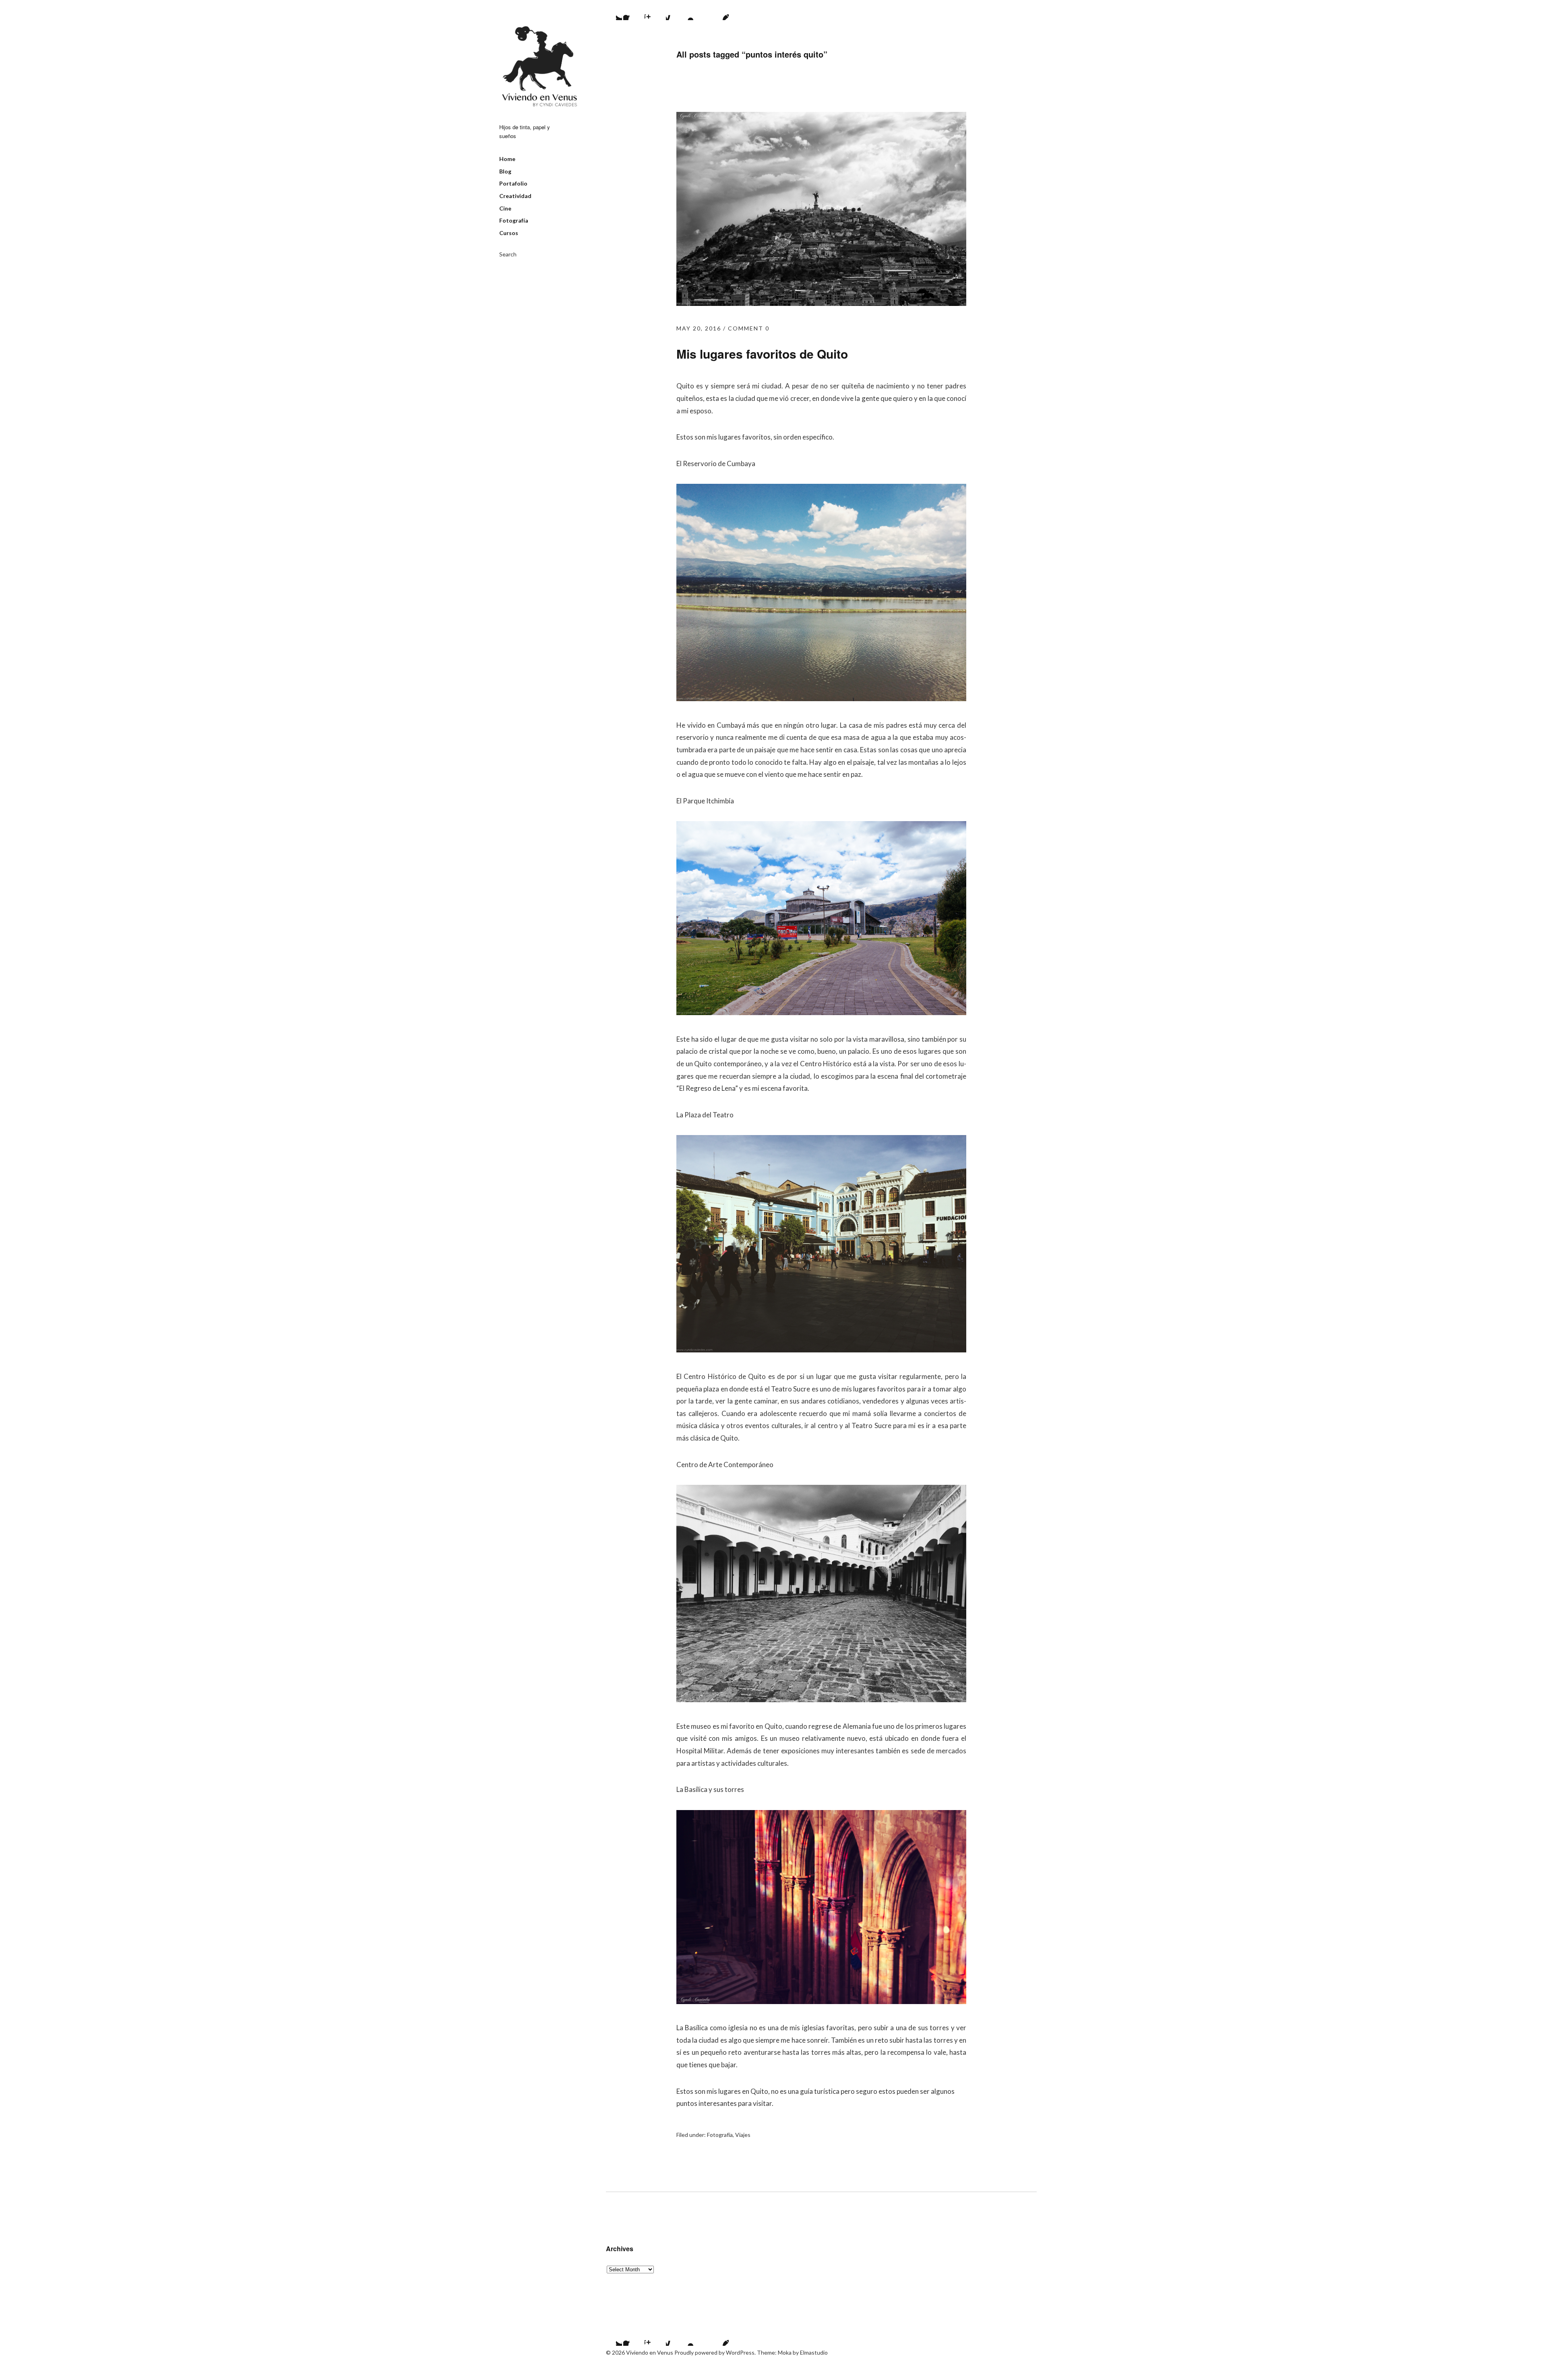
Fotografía (514, 220)
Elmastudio (814, 2352)
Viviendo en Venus (539, 66)
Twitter (612, 10)
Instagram (655, 10)
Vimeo (697, 10)
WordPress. (741, 2352)
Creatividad (515, 196)
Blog (505, 171)
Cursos (509, 233)
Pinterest (719, 10)
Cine (505, 208)
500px (676, 10)
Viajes (743, 2135)
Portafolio (513, 183)
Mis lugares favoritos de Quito (762, 354)
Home (507, 159)
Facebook (633, 10)
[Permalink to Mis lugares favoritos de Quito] (821, 303)
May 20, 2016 (699, 328)
